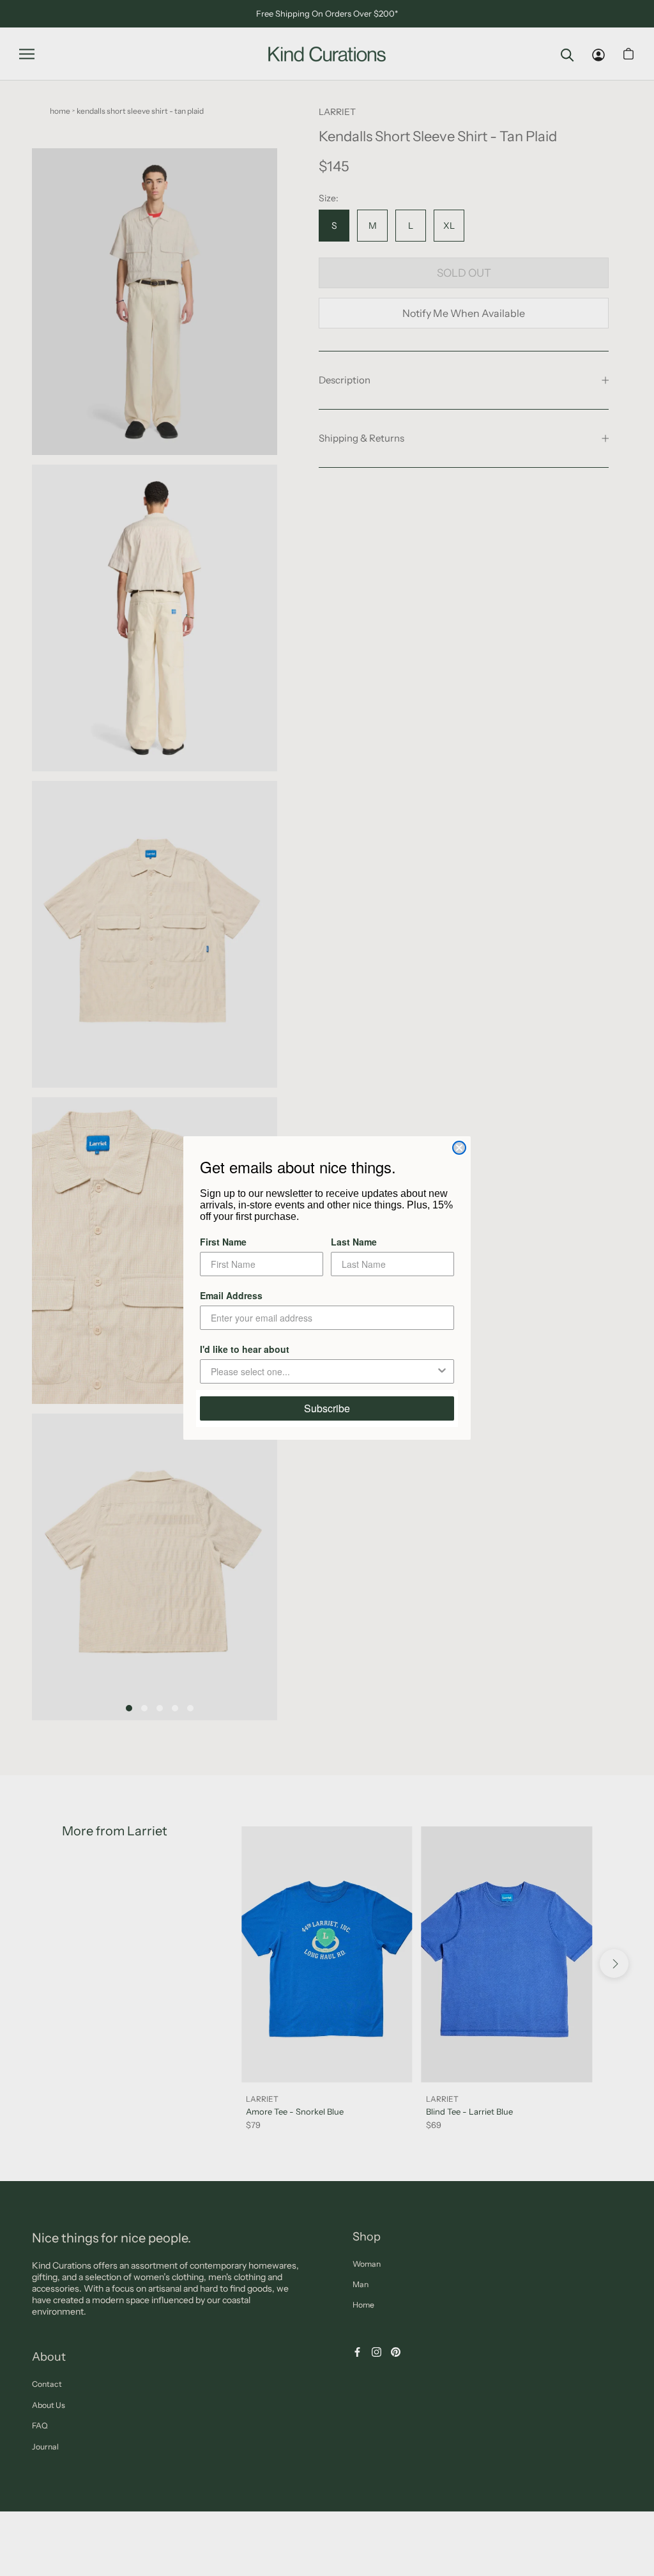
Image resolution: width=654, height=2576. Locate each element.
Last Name (354, 1242)
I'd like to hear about (245, 1349)
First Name (223, 1242)
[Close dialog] (459, 1148)
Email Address (231, 1295)
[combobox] (323, 1371)
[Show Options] (442, 1371)
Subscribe (327, 1408)
